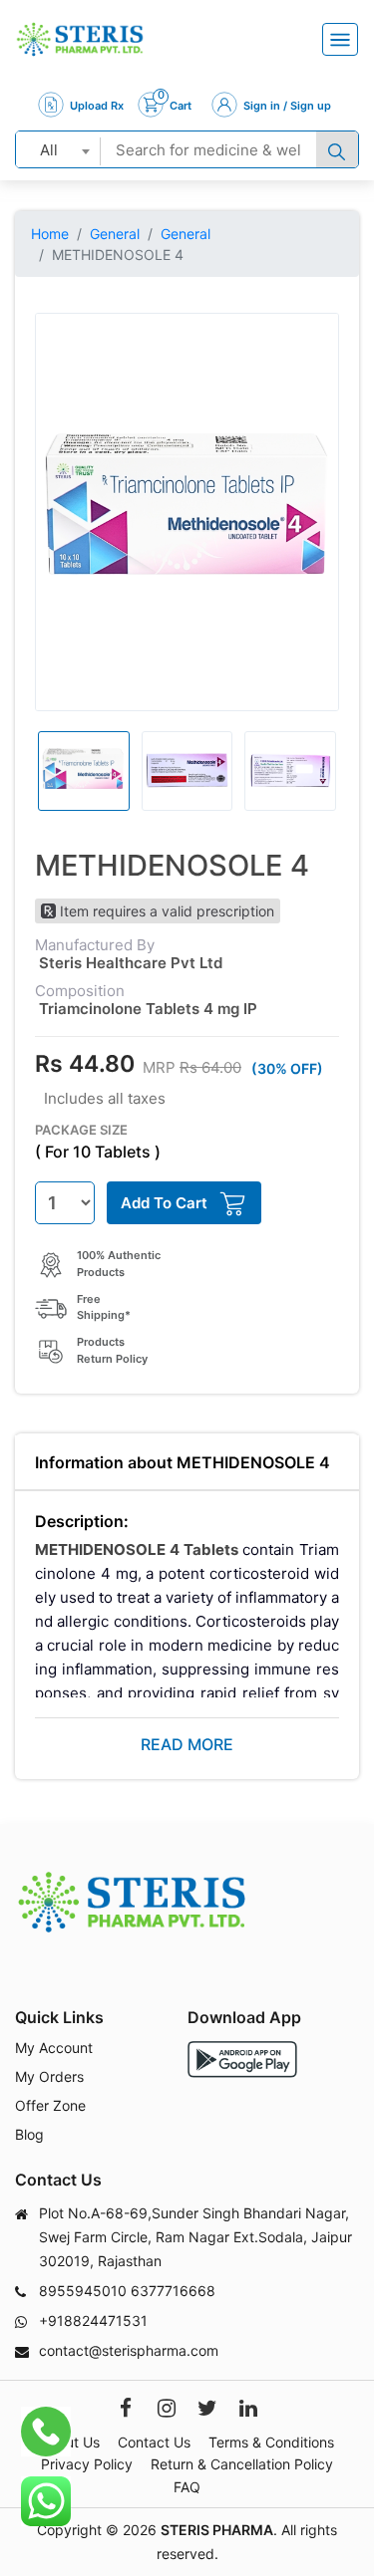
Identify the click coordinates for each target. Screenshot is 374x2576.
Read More (187, 1744)
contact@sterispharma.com (129, 2350)
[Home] (80, 39)
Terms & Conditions (271, 2442)
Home (50, 234)
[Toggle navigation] (340, 39)
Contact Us (154, 2442)
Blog (29, 2134)
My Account (54, 2048)
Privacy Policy (87, 2464)
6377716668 (173, 2291)
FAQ (187, 2487)
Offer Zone (50, 2105)
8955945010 (83, 2291)
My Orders (49, 2076)
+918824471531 (93, 2320)
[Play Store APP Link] (242, 2060)
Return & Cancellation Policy (242, 2464)
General (115, 234)
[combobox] (58, 149)
